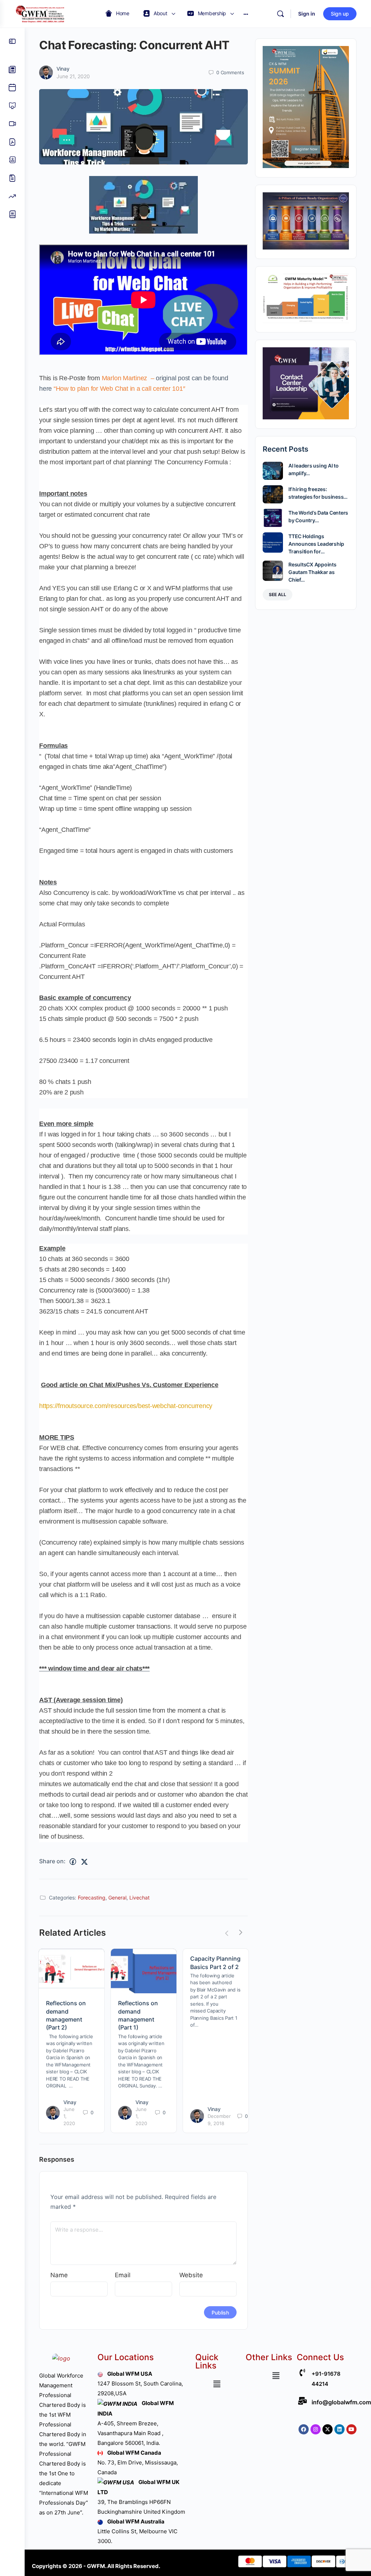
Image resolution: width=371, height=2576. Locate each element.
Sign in (307, 14)
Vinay (63, 69)
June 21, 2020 (73, 76)
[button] (217, 2384)
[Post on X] (84, 1862)
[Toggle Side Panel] (12, 41)
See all (278, 594)
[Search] (280, 14)
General (117, 1898)
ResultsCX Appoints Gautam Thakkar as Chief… (312, 572)
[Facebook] (304, 2429)
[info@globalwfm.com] (302, 2401)
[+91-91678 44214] (302, 2373)
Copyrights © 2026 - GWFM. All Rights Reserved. (96, 2566)
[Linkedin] (339, 2429)
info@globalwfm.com (341, 2402)
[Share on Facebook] (73, 1862)
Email (123, 2275)
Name (59, 2275)
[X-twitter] (328, 2429)
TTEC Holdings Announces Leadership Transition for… (316, 544)
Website (191, 2275)
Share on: (52, 1861)
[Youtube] (351, 2429)
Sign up (340, 14)
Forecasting (92, 1898)
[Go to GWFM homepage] (42, 13)
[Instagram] (316, 2429)
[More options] (246, 14)
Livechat (139, 1898)
